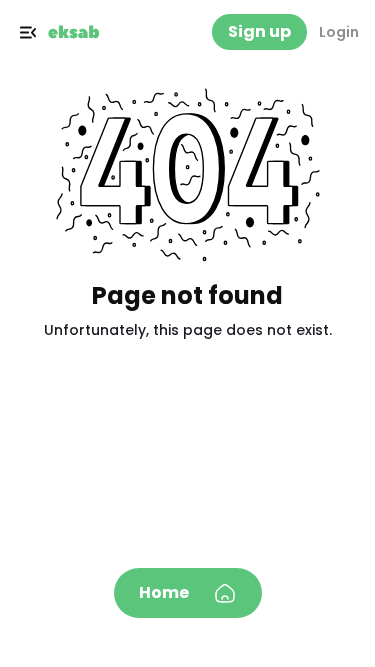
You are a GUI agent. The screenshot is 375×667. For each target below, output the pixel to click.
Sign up (259, 31)
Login (339, 32)
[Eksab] (74, 32)
